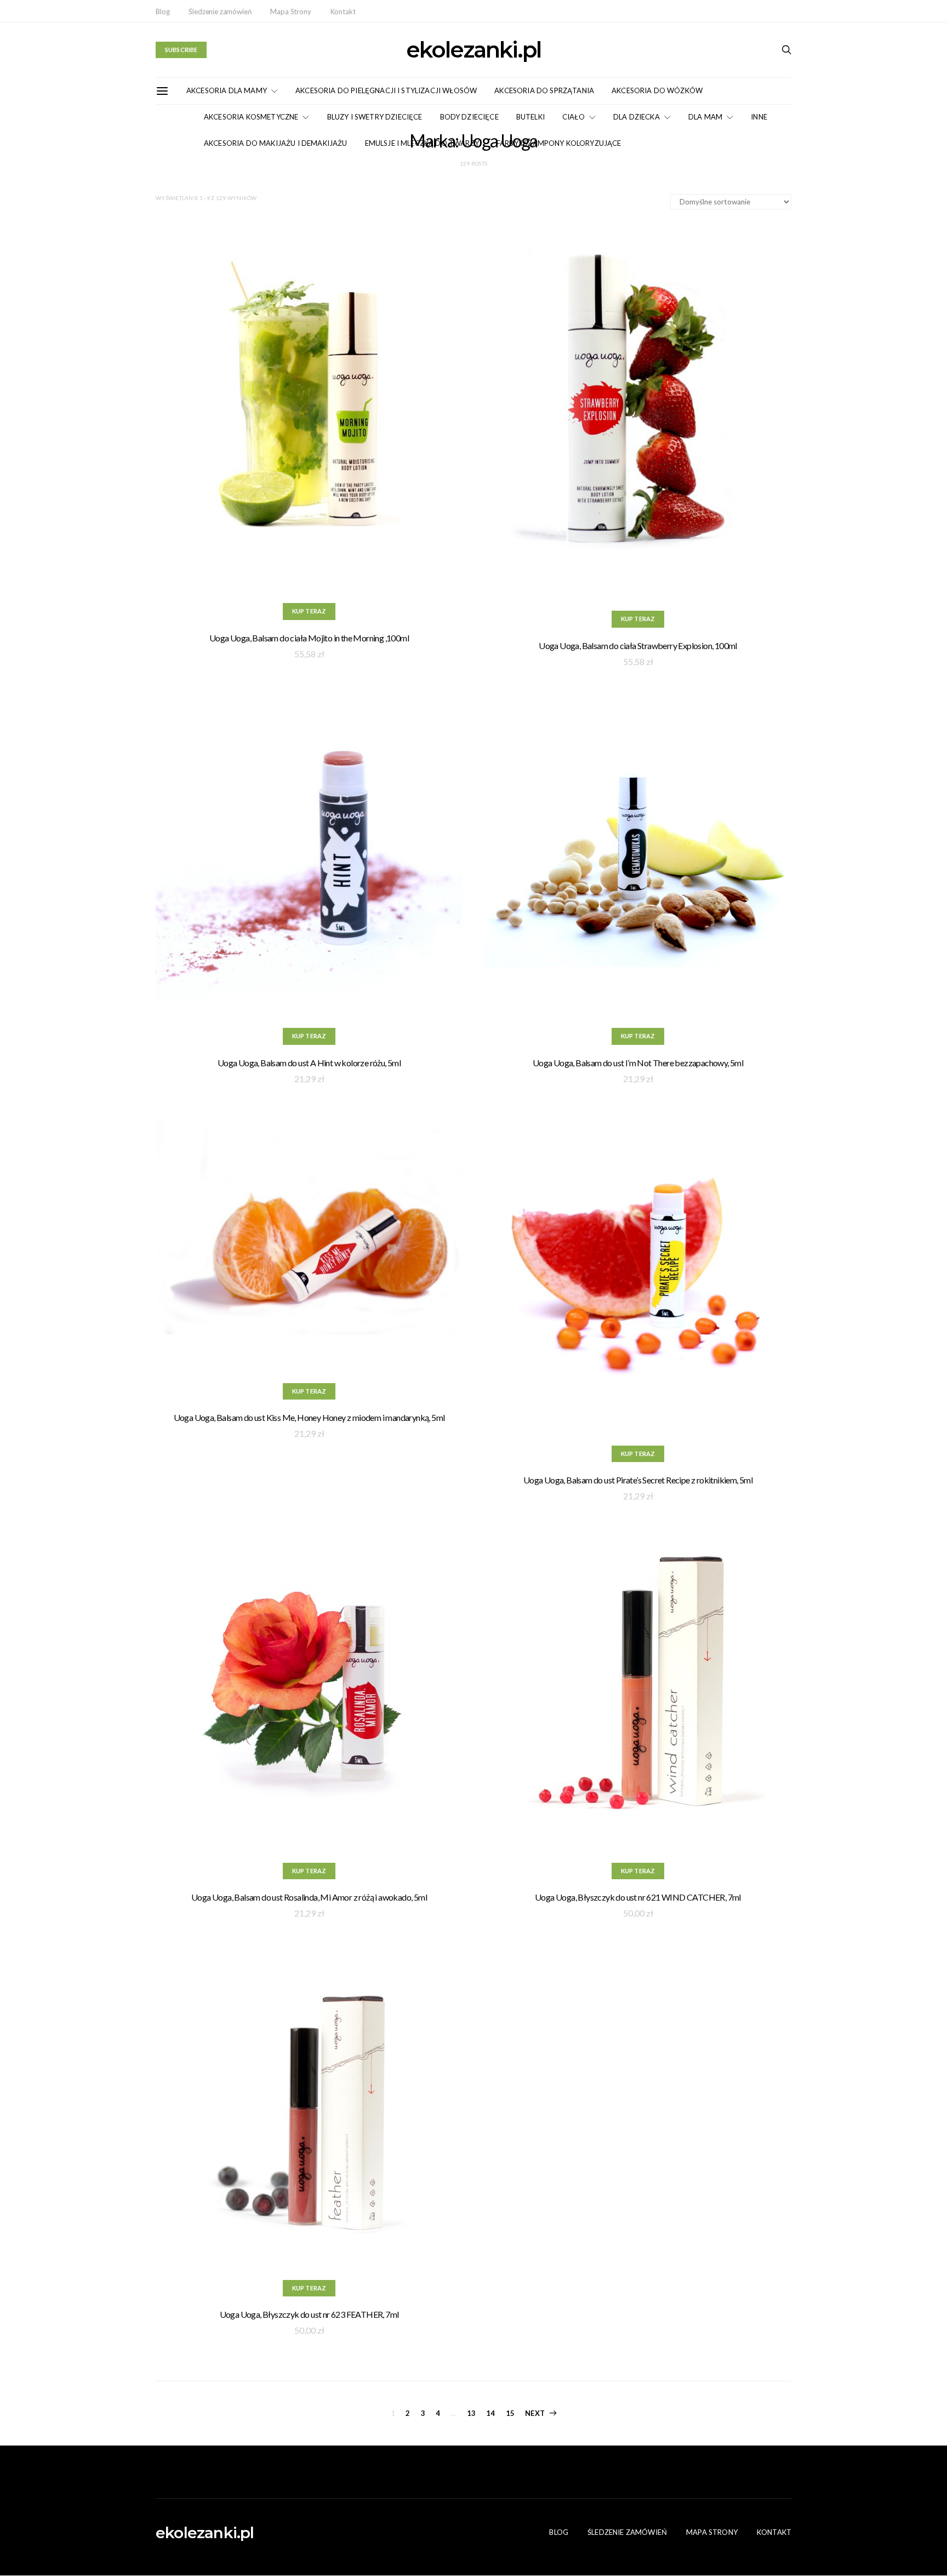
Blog (162, 12)
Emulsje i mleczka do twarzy (422, 143)
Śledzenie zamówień (220, 12)
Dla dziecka (637, 117)
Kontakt (343, 12)
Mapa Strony (290, 12)
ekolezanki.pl (473, 50)
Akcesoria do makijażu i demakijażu (276, 143)
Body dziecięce (469, 117)
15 (510, 2413)
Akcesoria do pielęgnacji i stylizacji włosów (386, 90)
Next (535, 2413)
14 (490, 2413)
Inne (759, 117)
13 (471, 2413)
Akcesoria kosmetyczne (251, 117)
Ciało (574, 117)
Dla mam (705, 117)
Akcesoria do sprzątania (544, 90)
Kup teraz (309, 611)
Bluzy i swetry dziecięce (375, 117)
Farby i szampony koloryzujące (559, 143)
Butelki (530, 117)
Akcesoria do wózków (657, 90)
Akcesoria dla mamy (227, 90)
